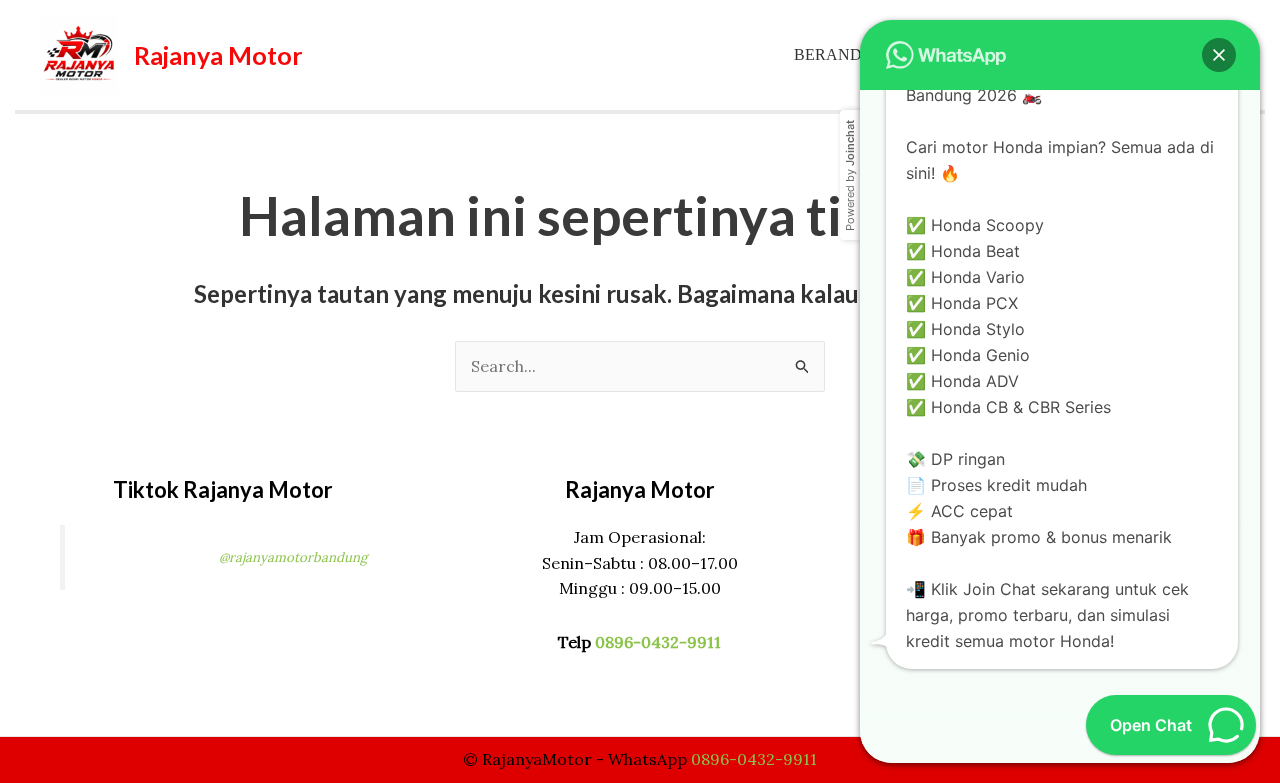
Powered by (850, 175)
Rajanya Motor (218, 55)
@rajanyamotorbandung (293, 557)
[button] (1219, 55)
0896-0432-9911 (658, 642)
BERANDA (834, 54)
